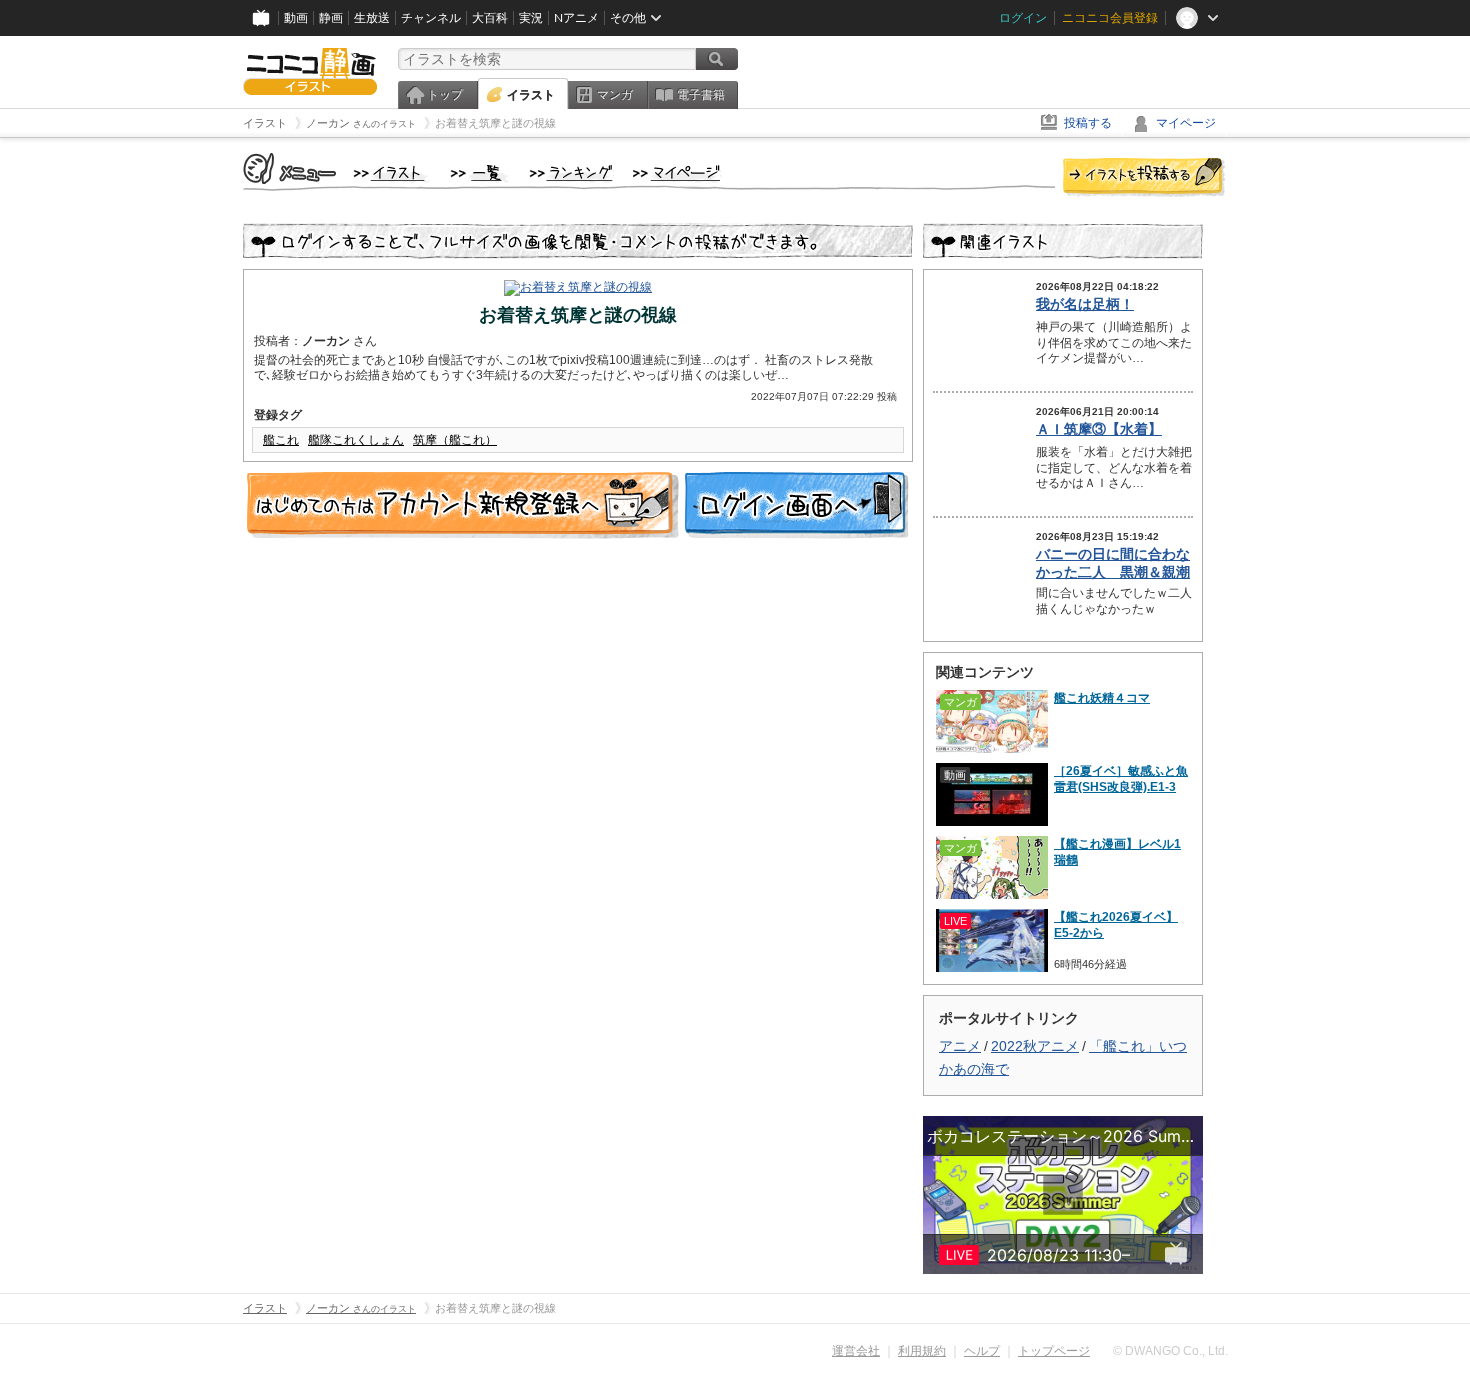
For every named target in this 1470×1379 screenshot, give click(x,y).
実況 (531, 18)
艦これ (281, 440)
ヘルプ (982, 1351)
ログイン (1023, 18)
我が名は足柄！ (1085, 304)
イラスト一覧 (480, 174)
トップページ (1054, 1351)
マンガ (615, 95)
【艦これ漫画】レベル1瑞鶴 (1117, 852)
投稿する (1088, 123)
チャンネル (431, 18)
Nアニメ (576, 18)
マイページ (1186, 123)
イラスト (531, 95)
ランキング (571, 174)
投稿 (1144, 178)
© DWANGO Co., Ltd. (1170, 1351)
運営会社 (856, 1351)
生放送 (372, 18)
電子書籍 (701, 95)
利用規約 (922, 1351)
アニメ (960, 1046)
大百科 (490, 18)
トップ (445, 95)
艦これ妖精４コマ (1102, 698)
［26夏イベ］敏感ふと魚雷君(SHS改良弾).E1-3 (1121, 779)
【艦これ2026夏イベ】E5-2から (1116, 925)
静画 (331, 18)
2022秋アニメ (1035, 1046)
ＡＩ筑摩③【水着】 (1099, 429)
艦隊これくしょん (356, 440)
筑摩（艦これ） (455, 440)
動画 (296, 18)
